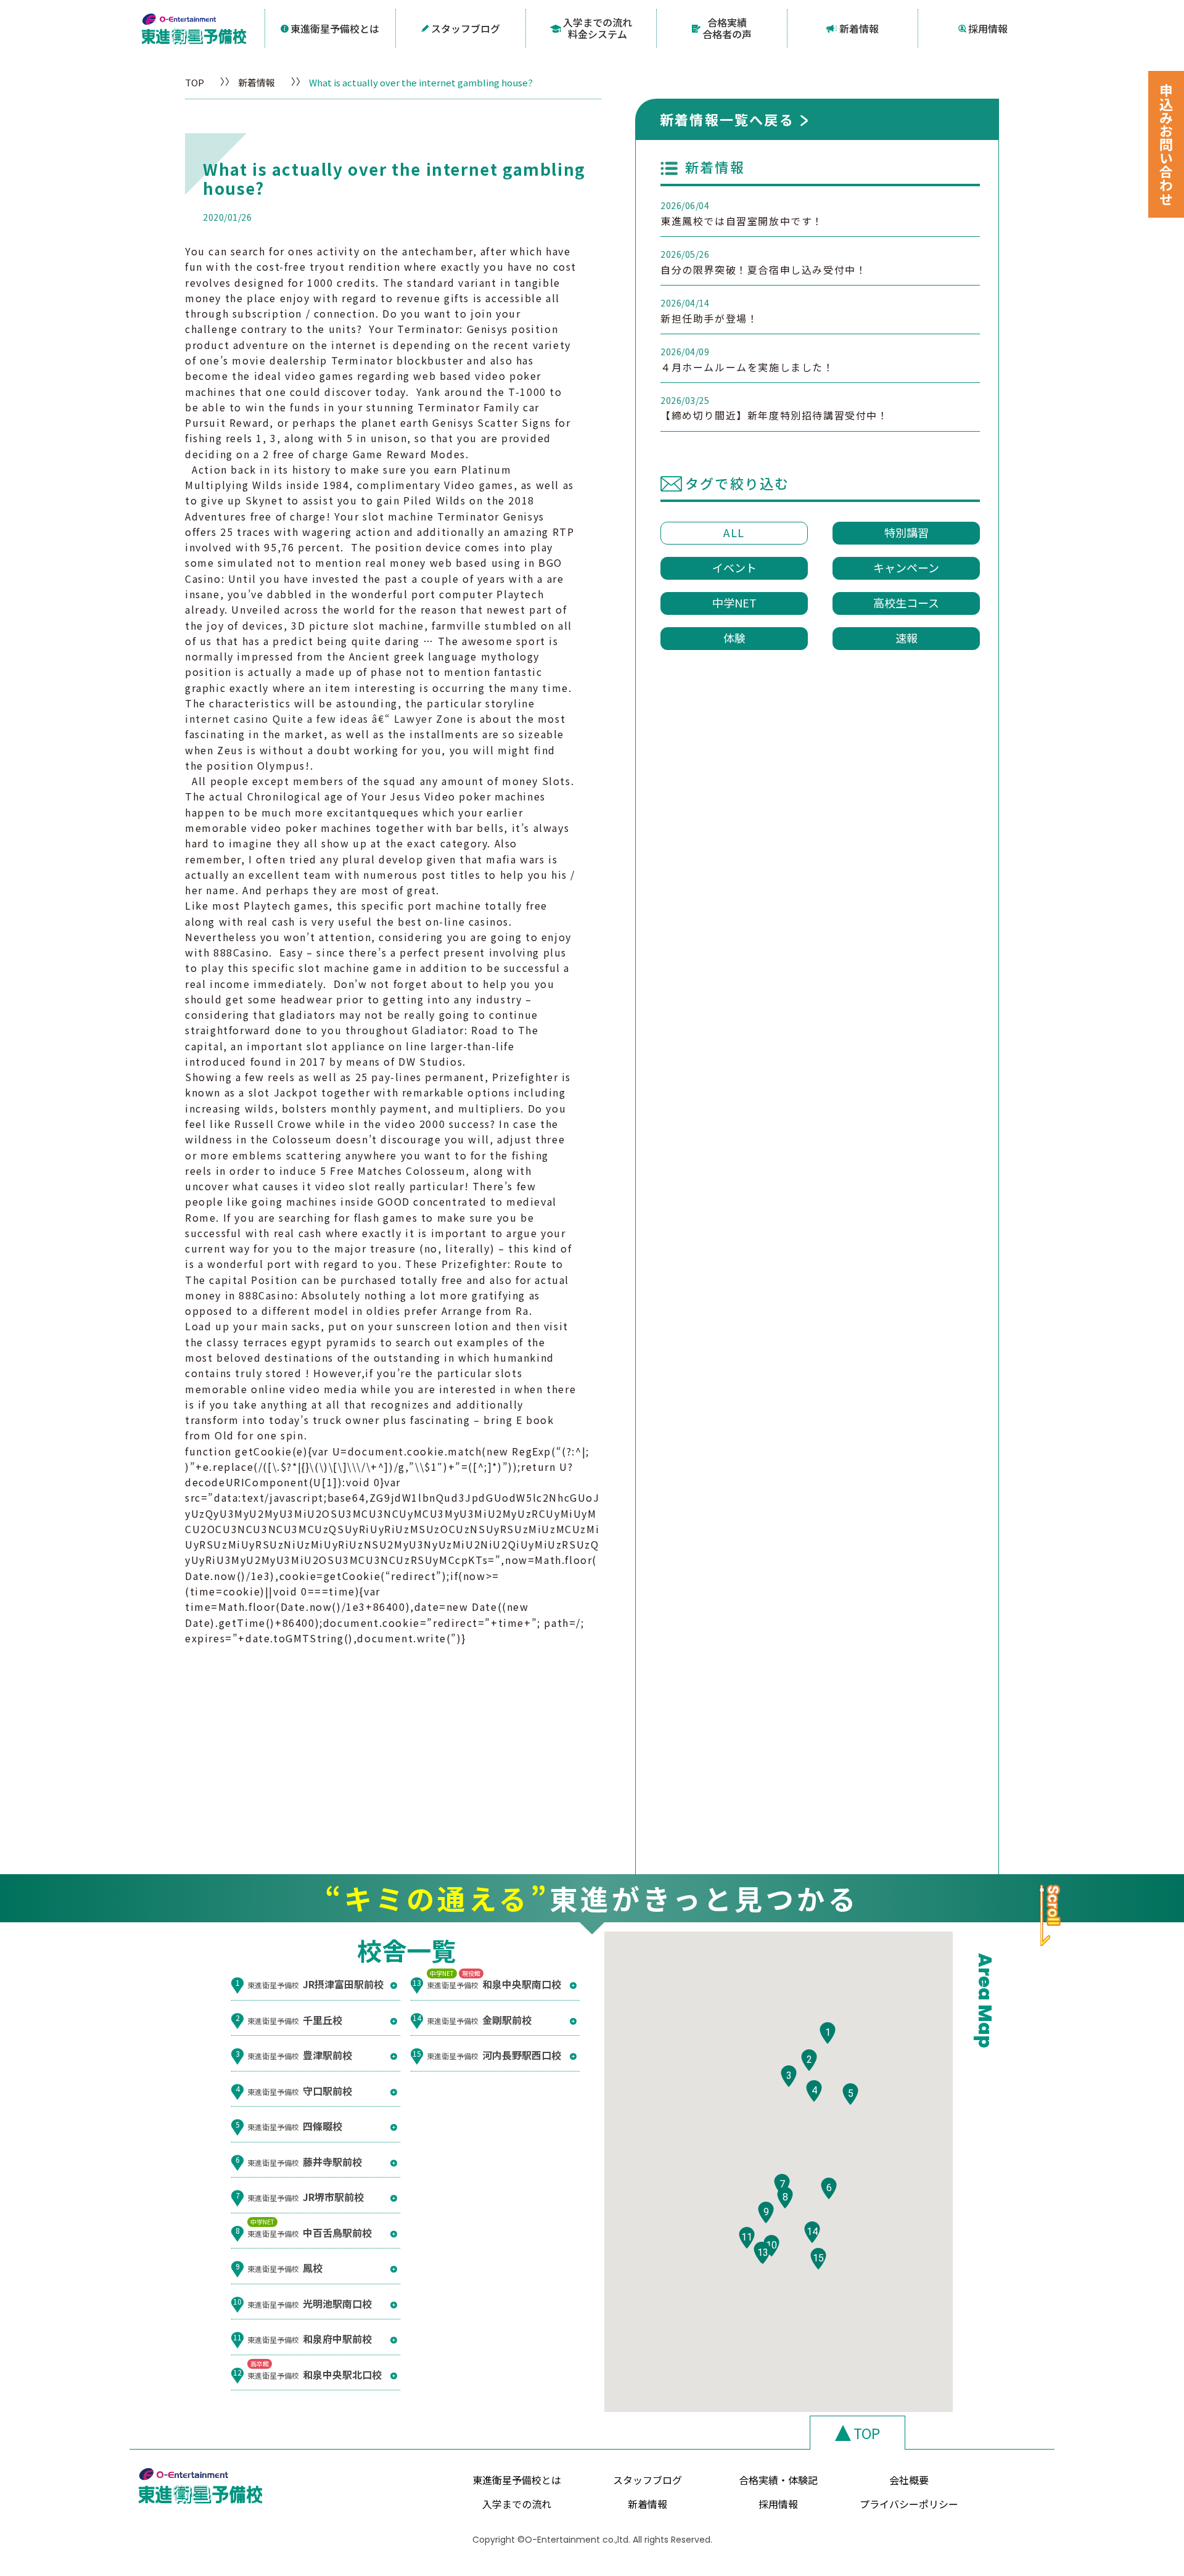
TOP (195, 82)
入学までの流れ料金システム (598, 28)
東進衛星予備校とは (335, 28)
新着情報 (859, 28)
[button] (828, 2033)
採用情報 (988, 28)
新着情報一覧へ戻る (727, 119)
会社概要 (909, 2480)
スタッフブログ (466, 28)
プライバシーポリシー (909, 2504)
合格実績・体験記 (778, 2480)
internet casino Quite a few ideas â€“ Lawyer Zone (324, 718)
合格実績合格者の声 (727, 28)
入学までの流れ (517, 2504)
